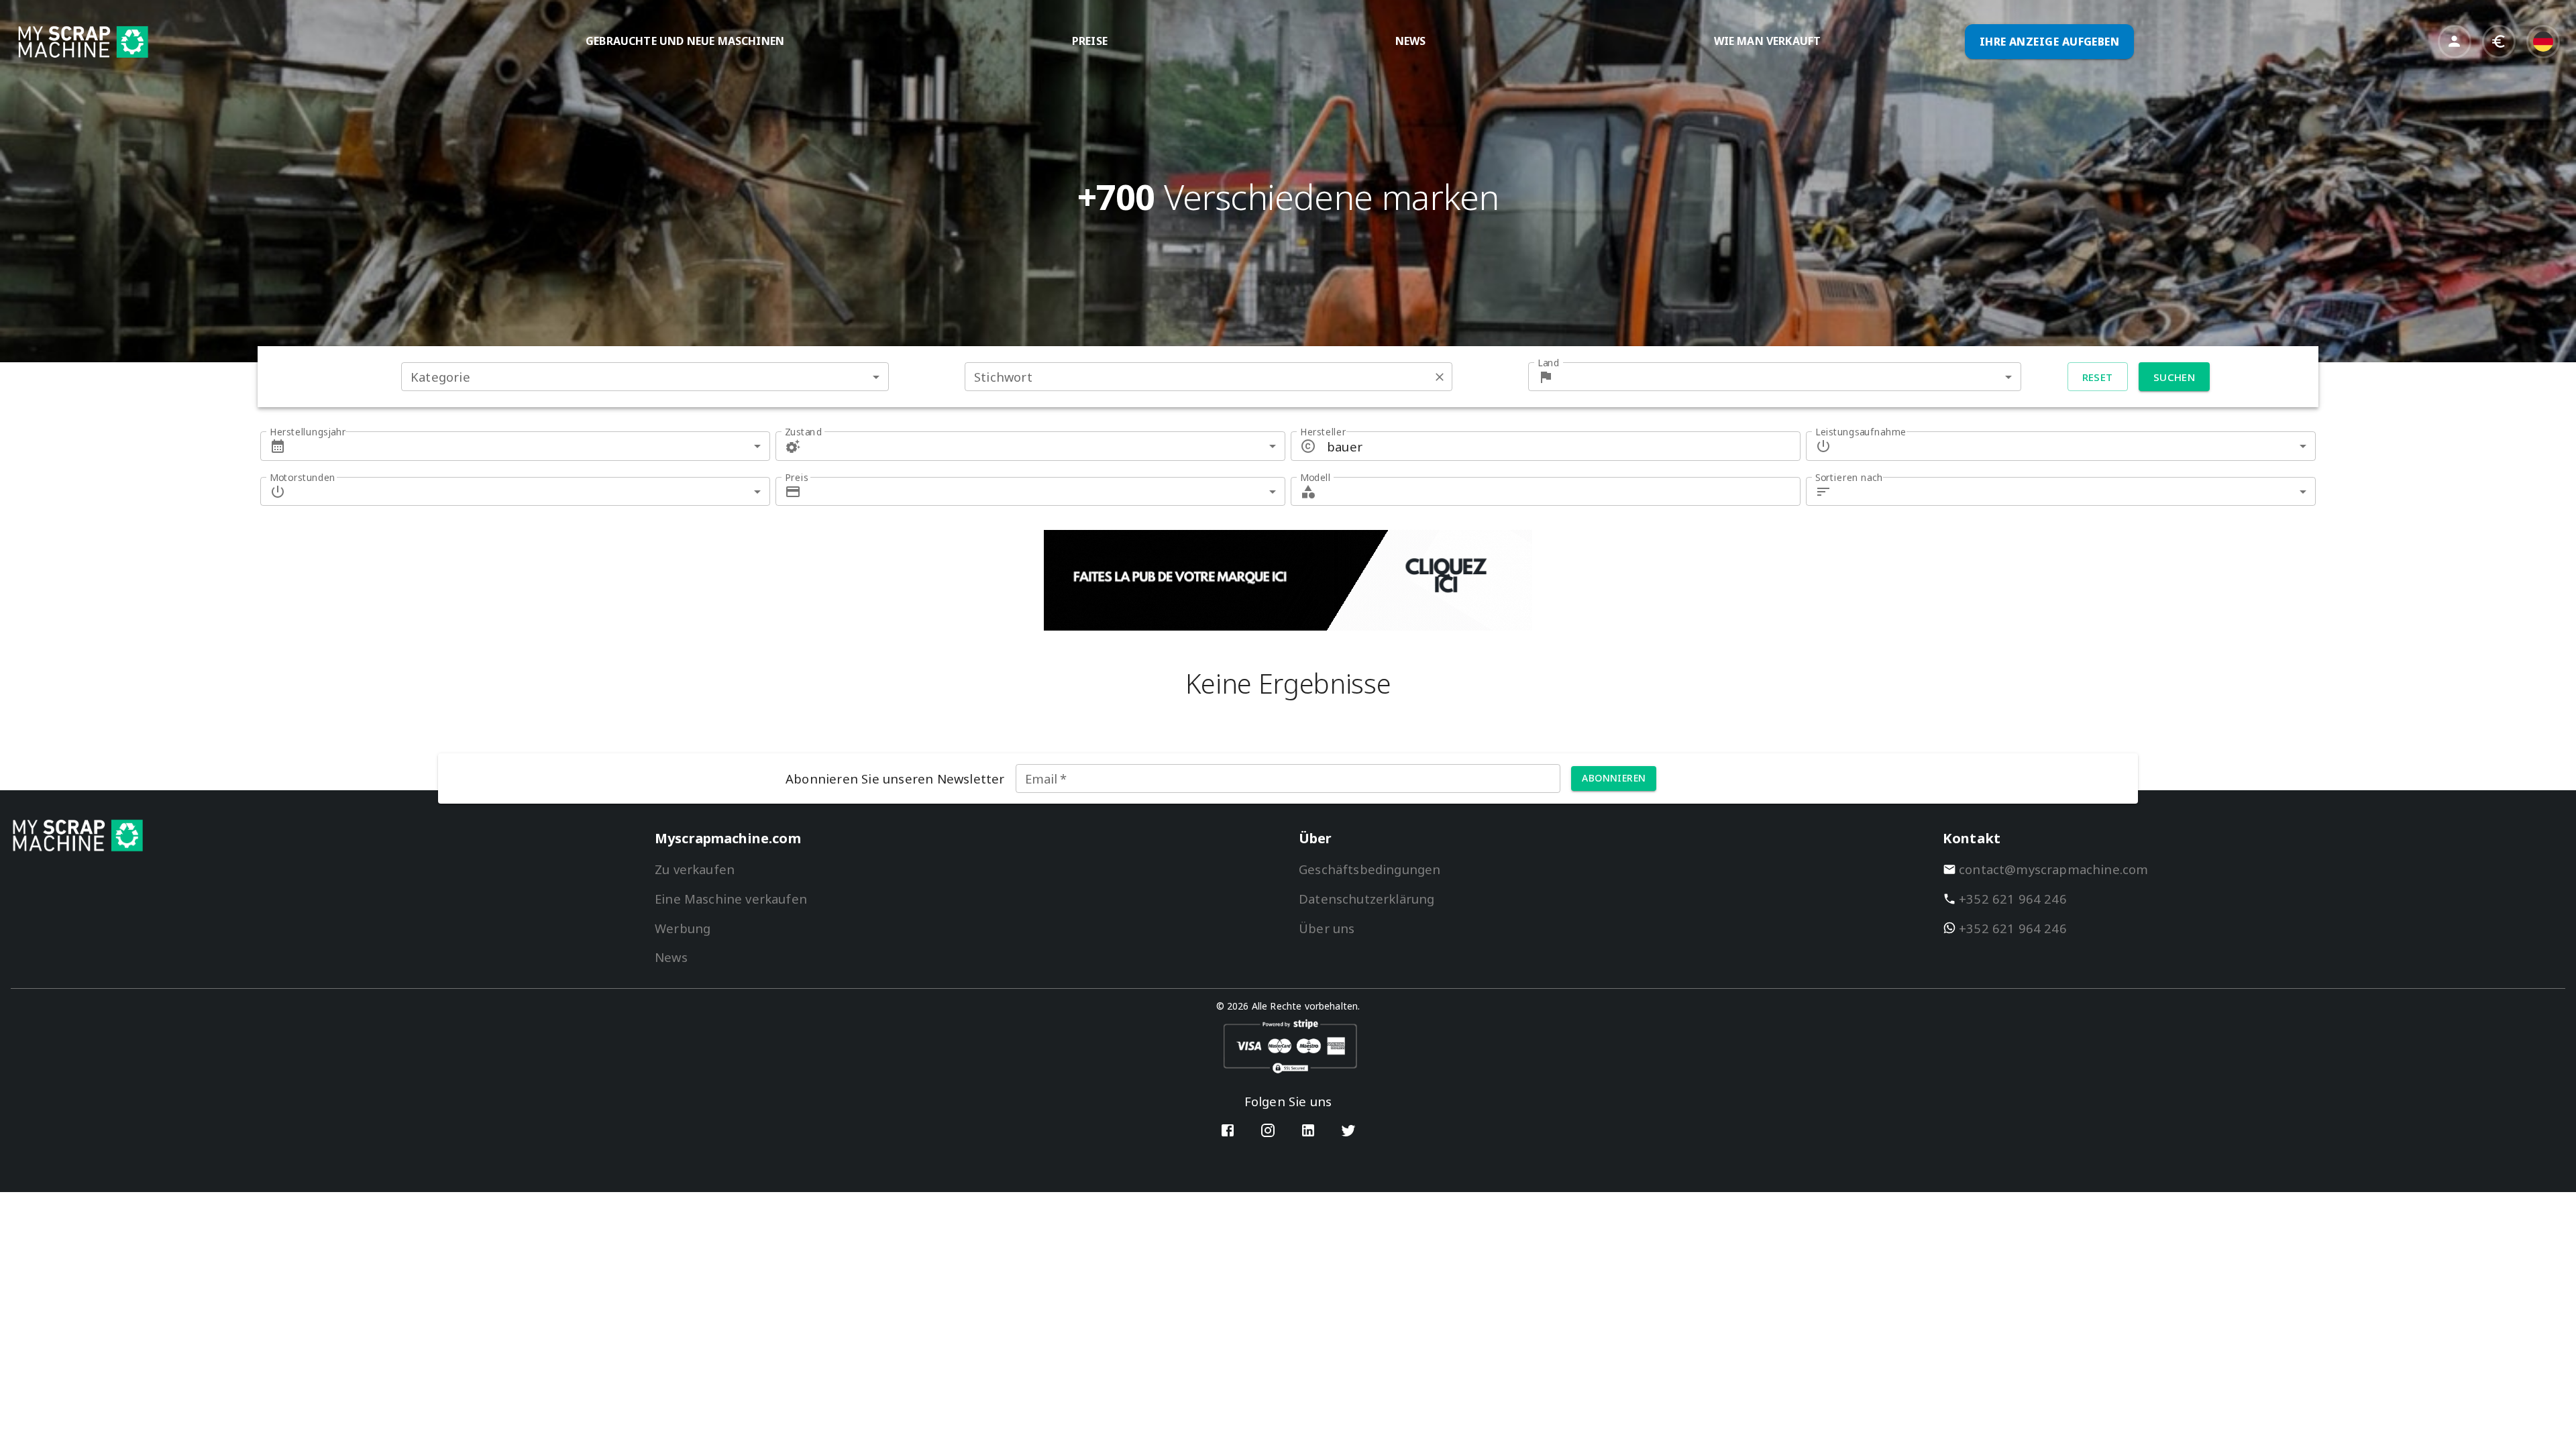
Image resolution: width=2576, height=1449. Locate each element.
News (671, 957)
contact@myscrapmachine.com (2054, 869)
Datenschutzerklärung (1366, 899)
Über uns (1327, 928)
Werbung (683, 928)
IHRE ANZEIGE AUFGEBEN (2050, 42)
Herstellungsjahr (308, 432)
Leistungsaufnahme (1861, 432)
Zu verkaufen (695, 869)
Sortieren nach (1849, 477)
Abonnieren (1614, 778)
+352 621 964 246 (2013, 899)
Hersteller (1323, 432)
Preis (796, 477)
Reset (2098, 377)
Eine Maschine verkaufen (731, 899)
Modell (1316, 477)
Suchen (2175, 377)
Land (1549, 363)
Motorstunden (303, 477)
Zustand (803, 432)
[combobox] (645, 377)
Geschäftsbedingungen (1370, 869)
